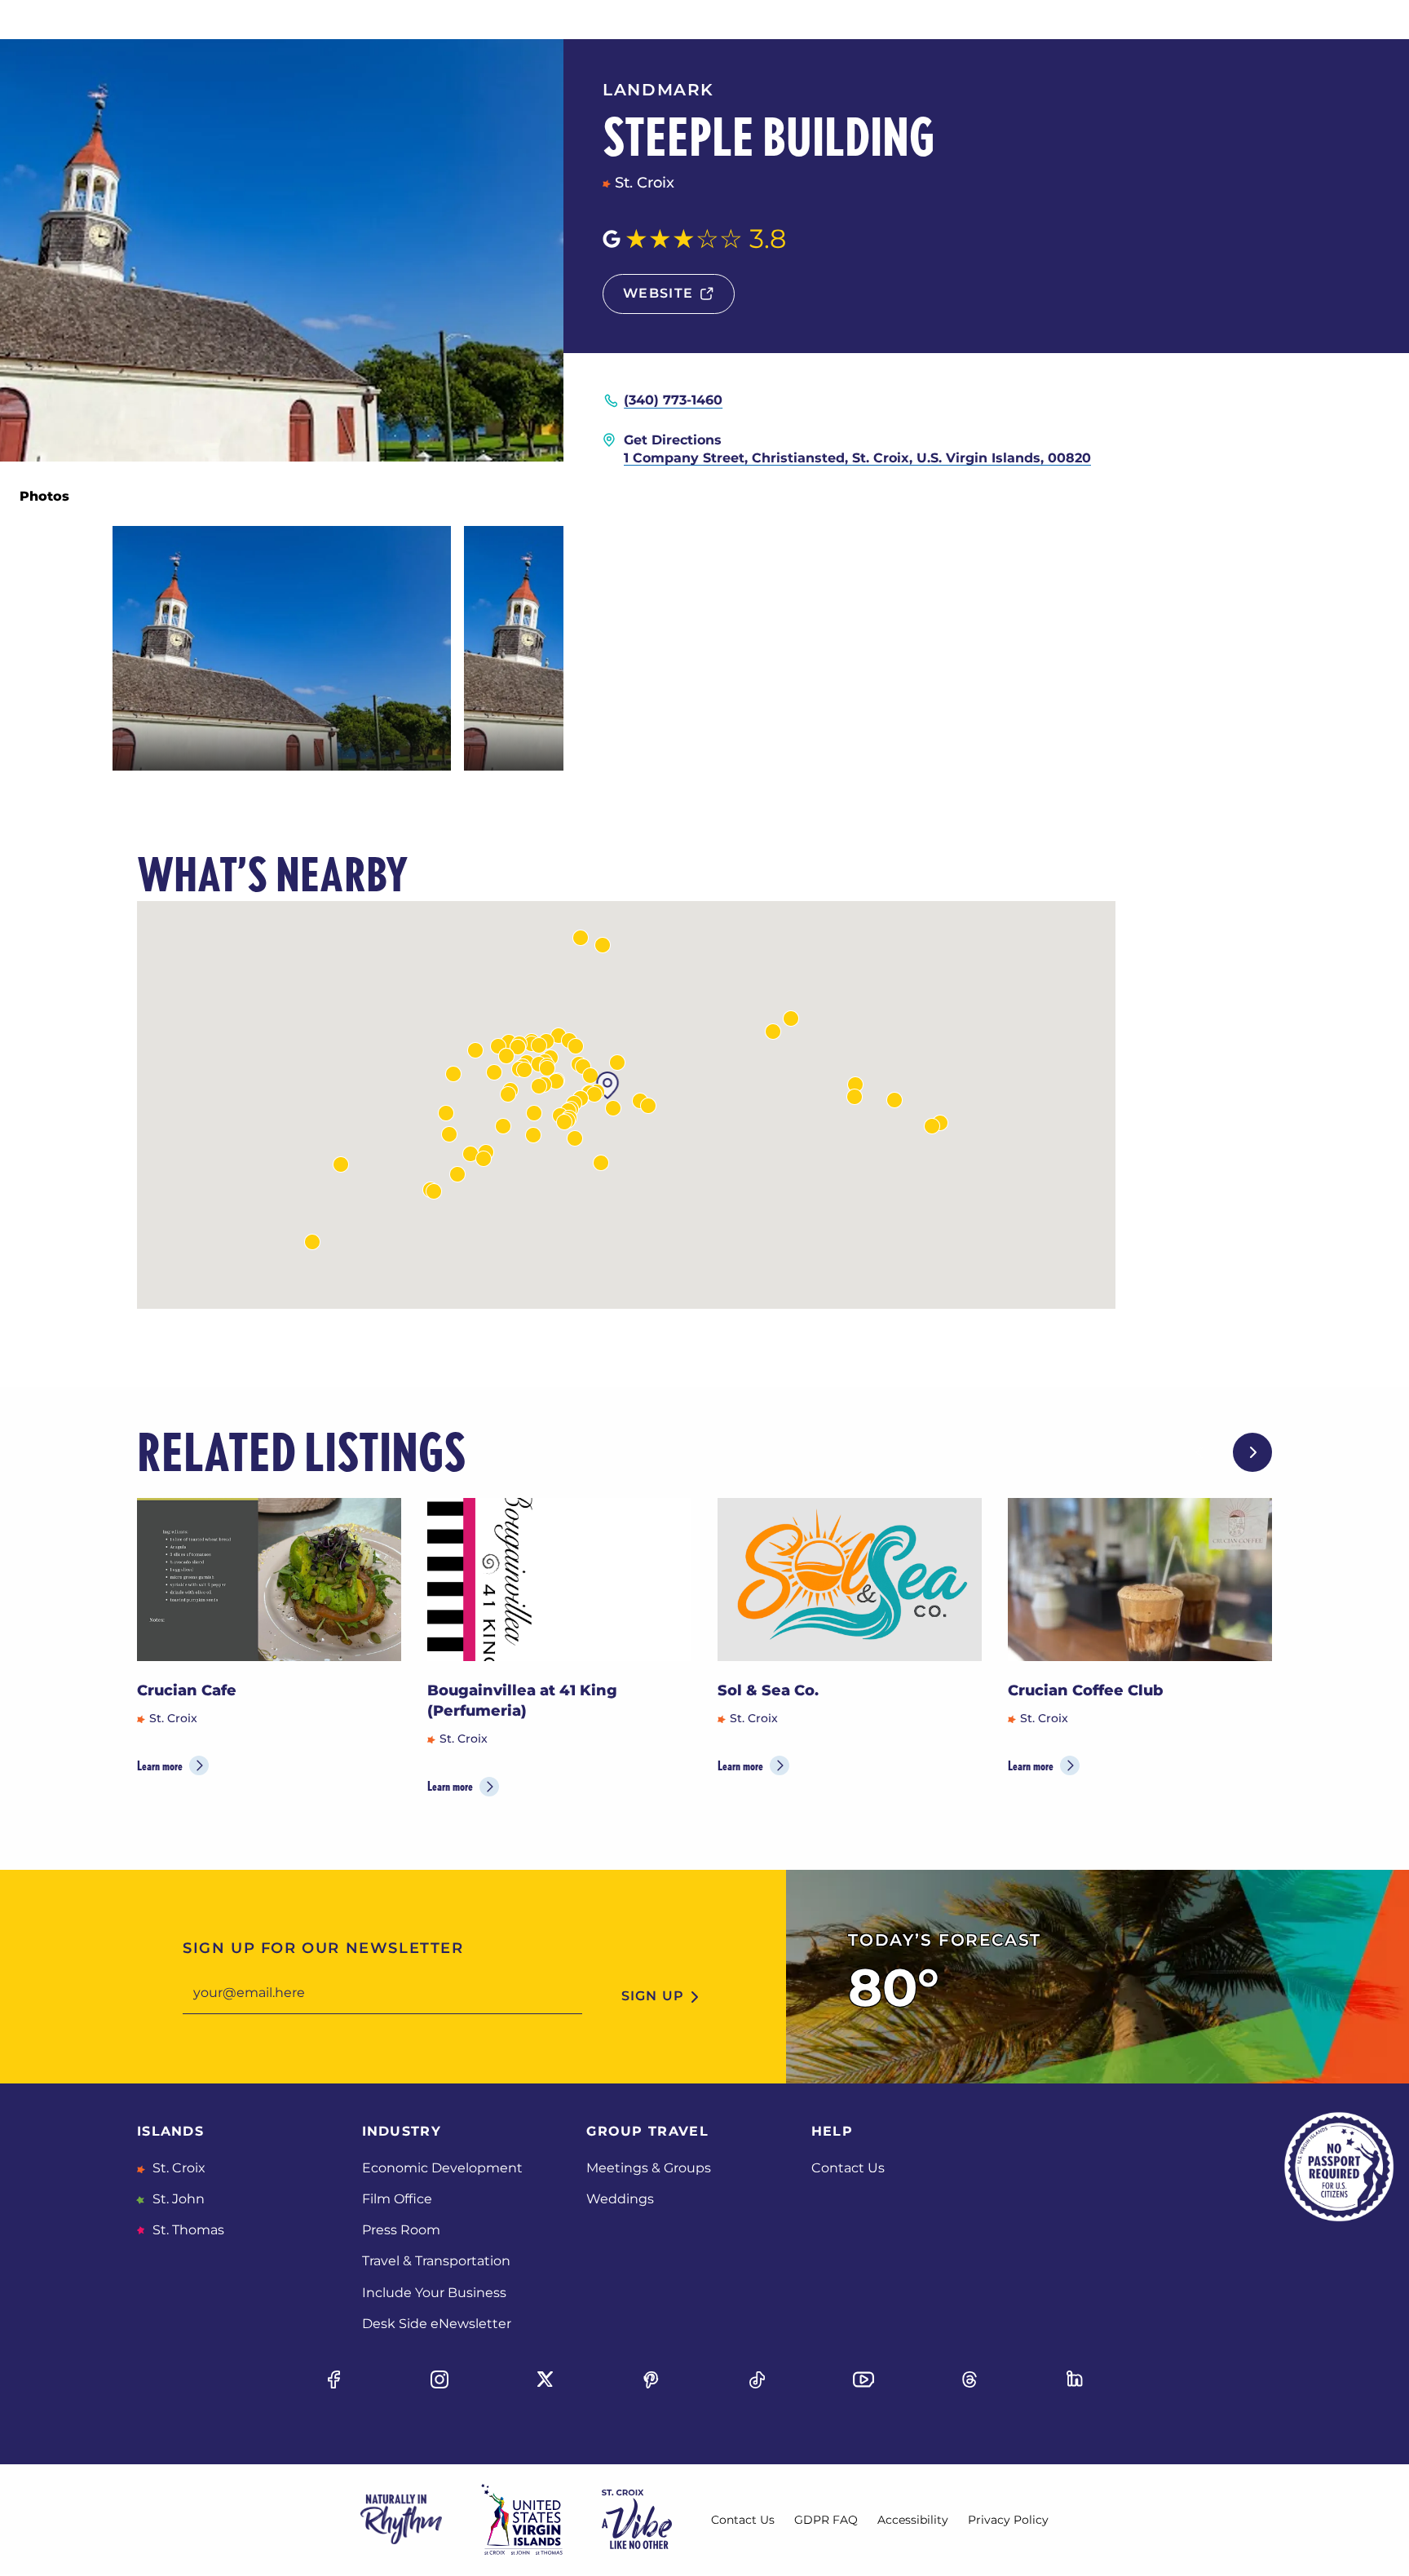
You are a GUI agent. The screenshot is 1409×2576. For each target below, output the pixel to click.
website (658, 293)
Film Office (397, 2199)
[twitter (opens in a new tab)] (545, 2379)
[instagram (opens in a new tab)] (439, 2379)
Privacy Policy (1008, 2520)
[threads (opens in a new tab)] (970, 2379)
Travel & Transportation (436, 2261)
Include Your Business (434, 2293)
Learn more (160, 1766)
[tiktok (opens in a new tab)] (758, 2379)
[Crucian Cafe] (269, 1580)
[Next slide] (1252, 1452)
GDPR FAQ (826, 2520)
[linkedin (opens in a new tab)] (1076, 2379)
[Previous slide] (1200, 1452)
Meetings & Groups (649, 2168)
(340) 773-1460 (673, 400)
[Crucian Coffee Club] (1140, 1580)
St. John (177, 2199)
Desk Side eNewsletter (437, 2324)
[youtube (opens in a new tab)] (864, 2379)
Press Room (401, 2230)
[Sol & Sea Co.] (850, 1580)
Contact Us (848, 2168)
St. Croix (177, 2168)
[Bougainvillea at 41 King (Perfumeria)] (559, 1580)
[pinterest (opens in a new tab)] (651, 2379)
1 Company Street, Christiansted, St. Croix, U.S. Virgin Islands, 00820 (857, 458)
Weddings (620, 2199)
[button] (508, 1094)
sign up (653, 1996)
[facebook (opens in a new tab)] (333, 2379)
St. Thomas (187, 2230)
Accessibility (913, 2520)
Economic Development (442, 2168)
